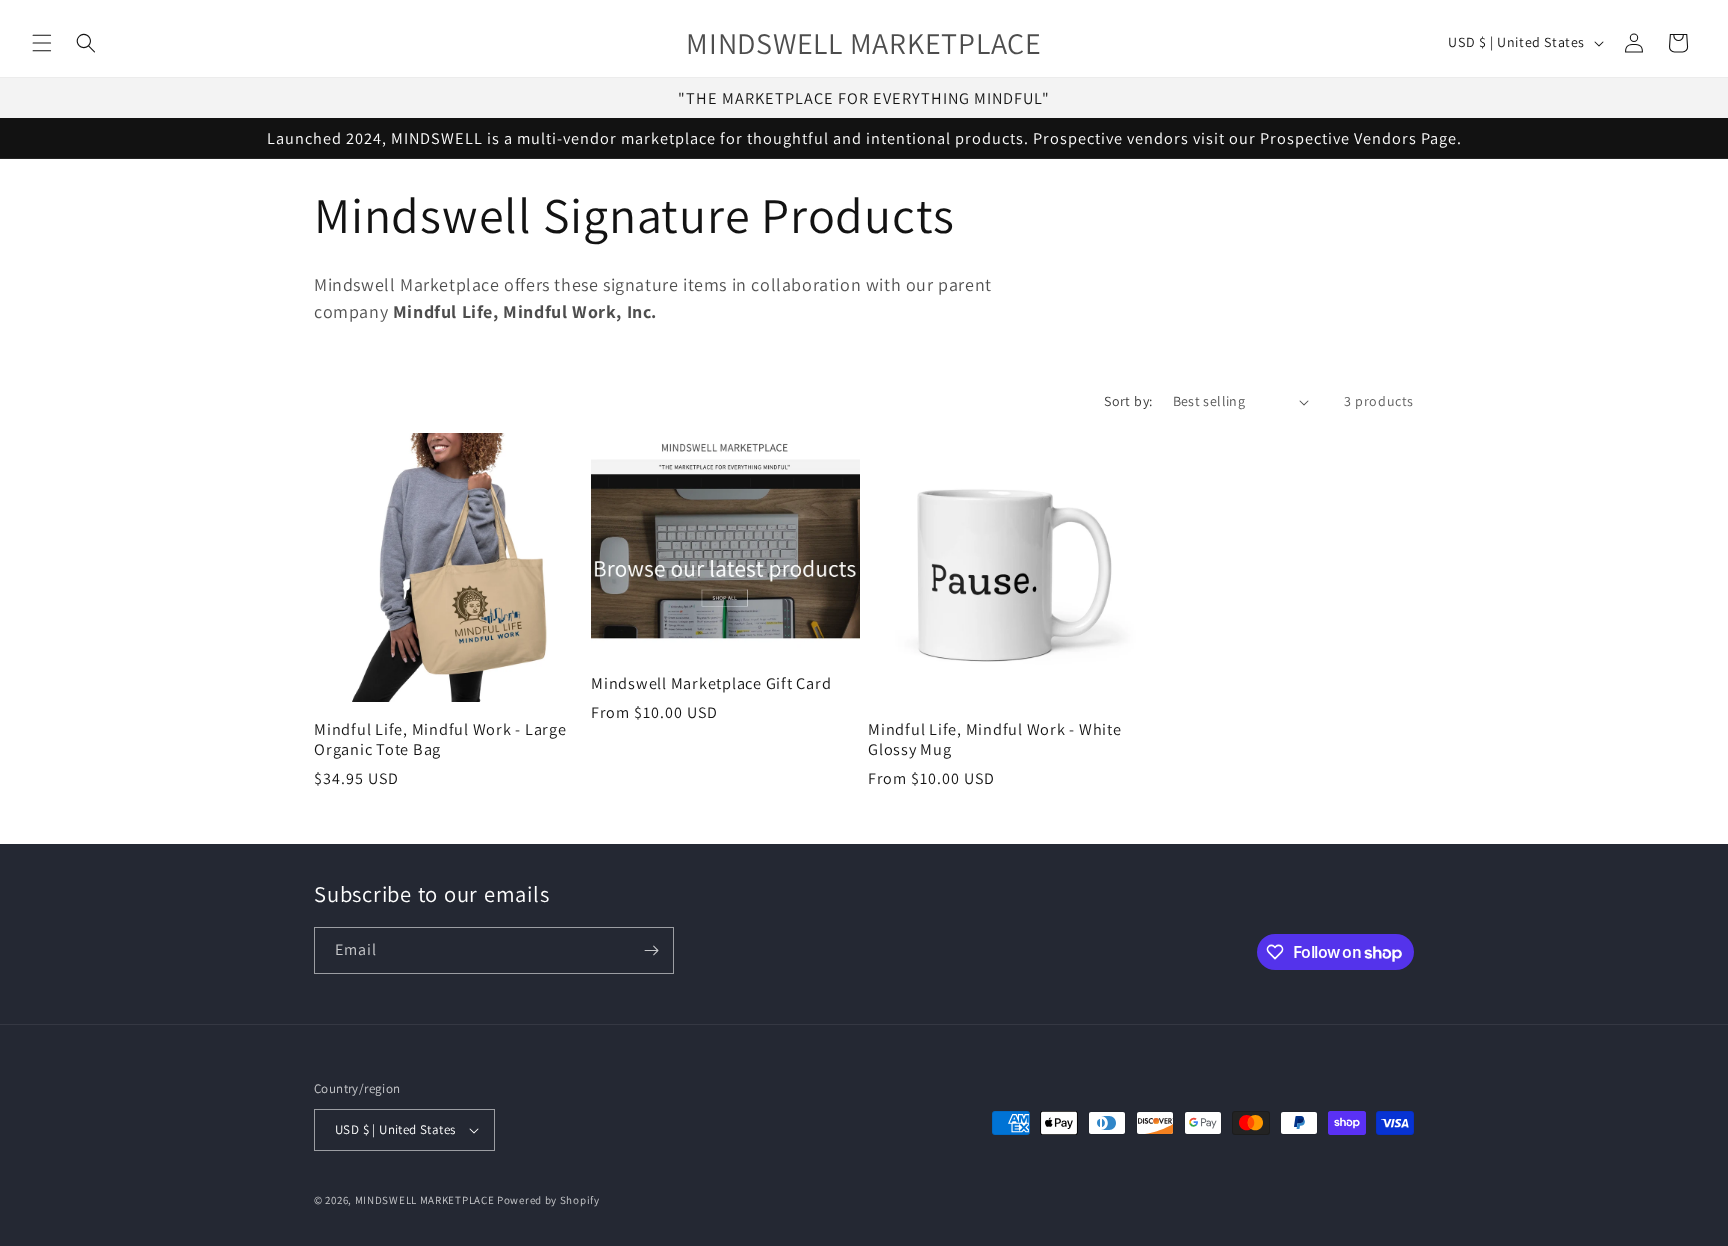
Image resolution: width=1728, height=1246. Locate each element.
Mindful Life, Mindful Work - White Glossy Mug (995, 739)
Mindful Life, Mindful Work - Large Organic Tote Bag (440, 739)
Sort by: (1128, 401)
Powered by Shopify (548, 1200)
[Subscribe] (651, 950)
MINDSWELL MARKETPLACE (425, 1200)
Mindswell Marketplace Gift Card (711, 683)
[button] (42, 43)
